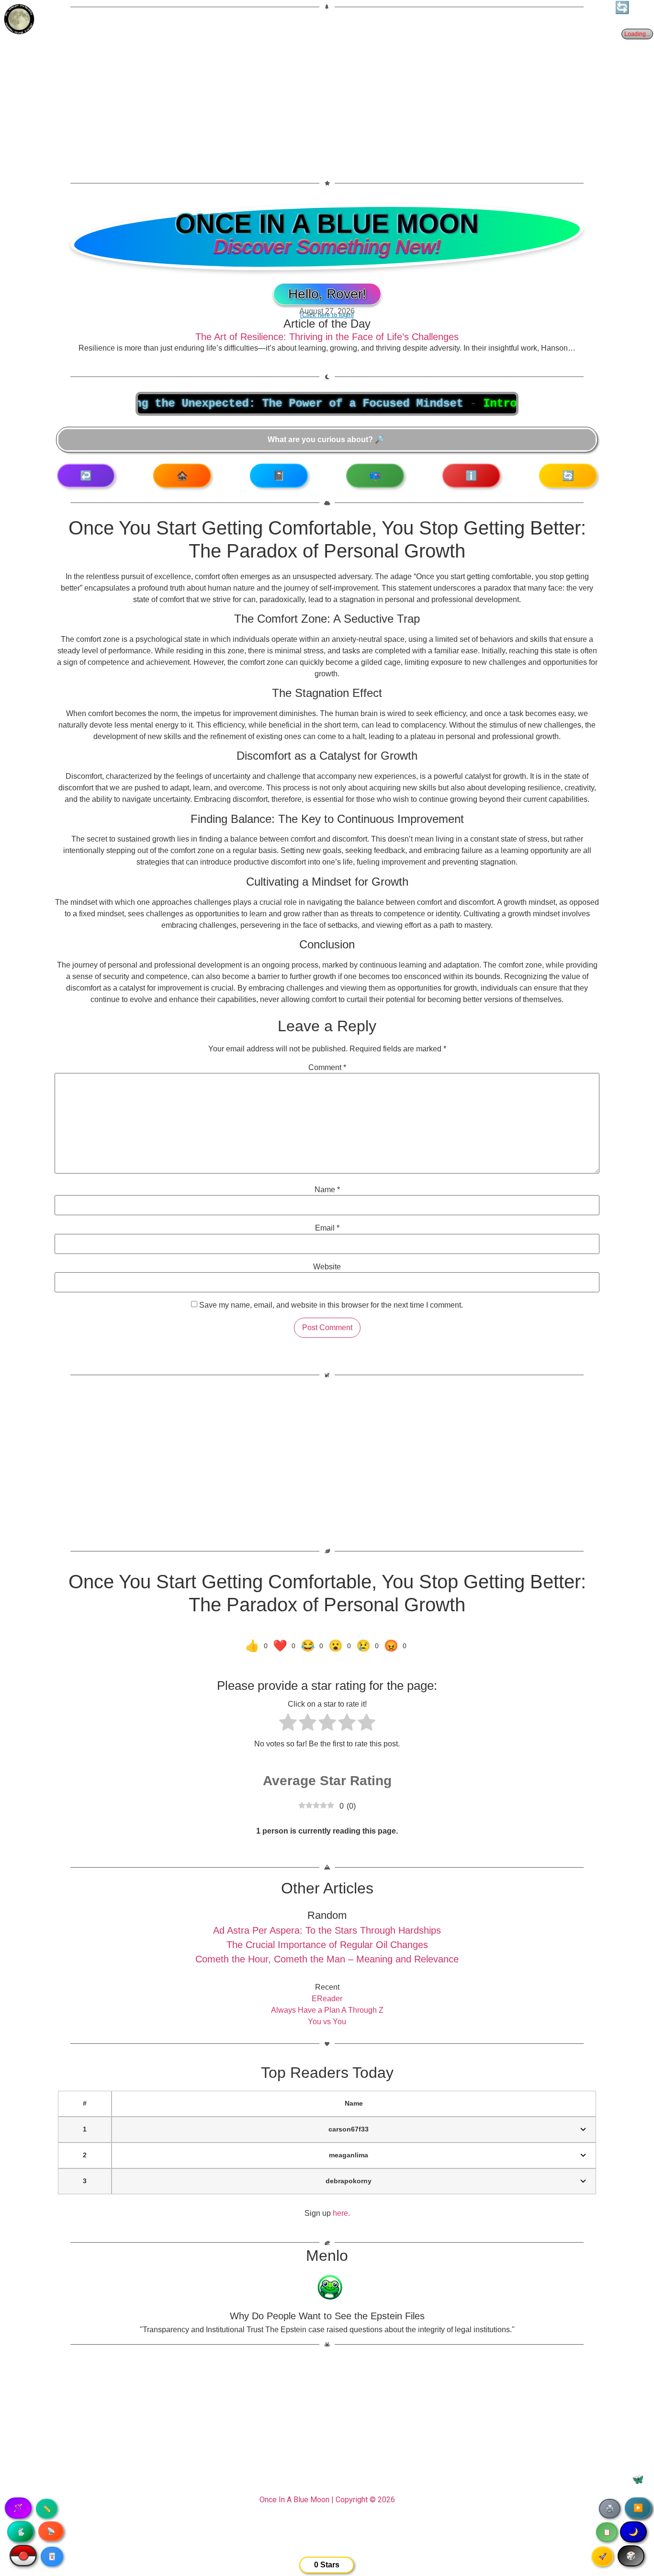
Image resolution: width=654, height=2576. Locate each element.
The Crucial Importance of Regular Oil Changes (327, 1945)
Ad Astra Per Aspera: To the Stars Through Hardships (327, 1930)
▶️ (638, 2508)
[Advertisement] (327, 89)
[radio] (288, 1724)
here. (341, 2213)
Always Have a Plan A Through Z (327, 2010)
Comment (327, 1068)
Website (327, 1267)
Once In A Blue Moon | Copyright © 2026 (327, 2500)
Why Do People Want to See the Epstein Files (327, 2316)
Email (327, 1228)
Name (327, 1190)
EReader (327, 1999)
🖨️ (610, 2508)
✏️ (47, 2508)
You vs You (327, 2022)
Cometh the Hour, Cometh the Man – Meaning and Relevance (327, 1959)
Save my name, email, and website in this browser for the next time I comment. (331, 1305)
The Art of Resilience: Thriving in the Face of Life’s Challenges (327, 337)
